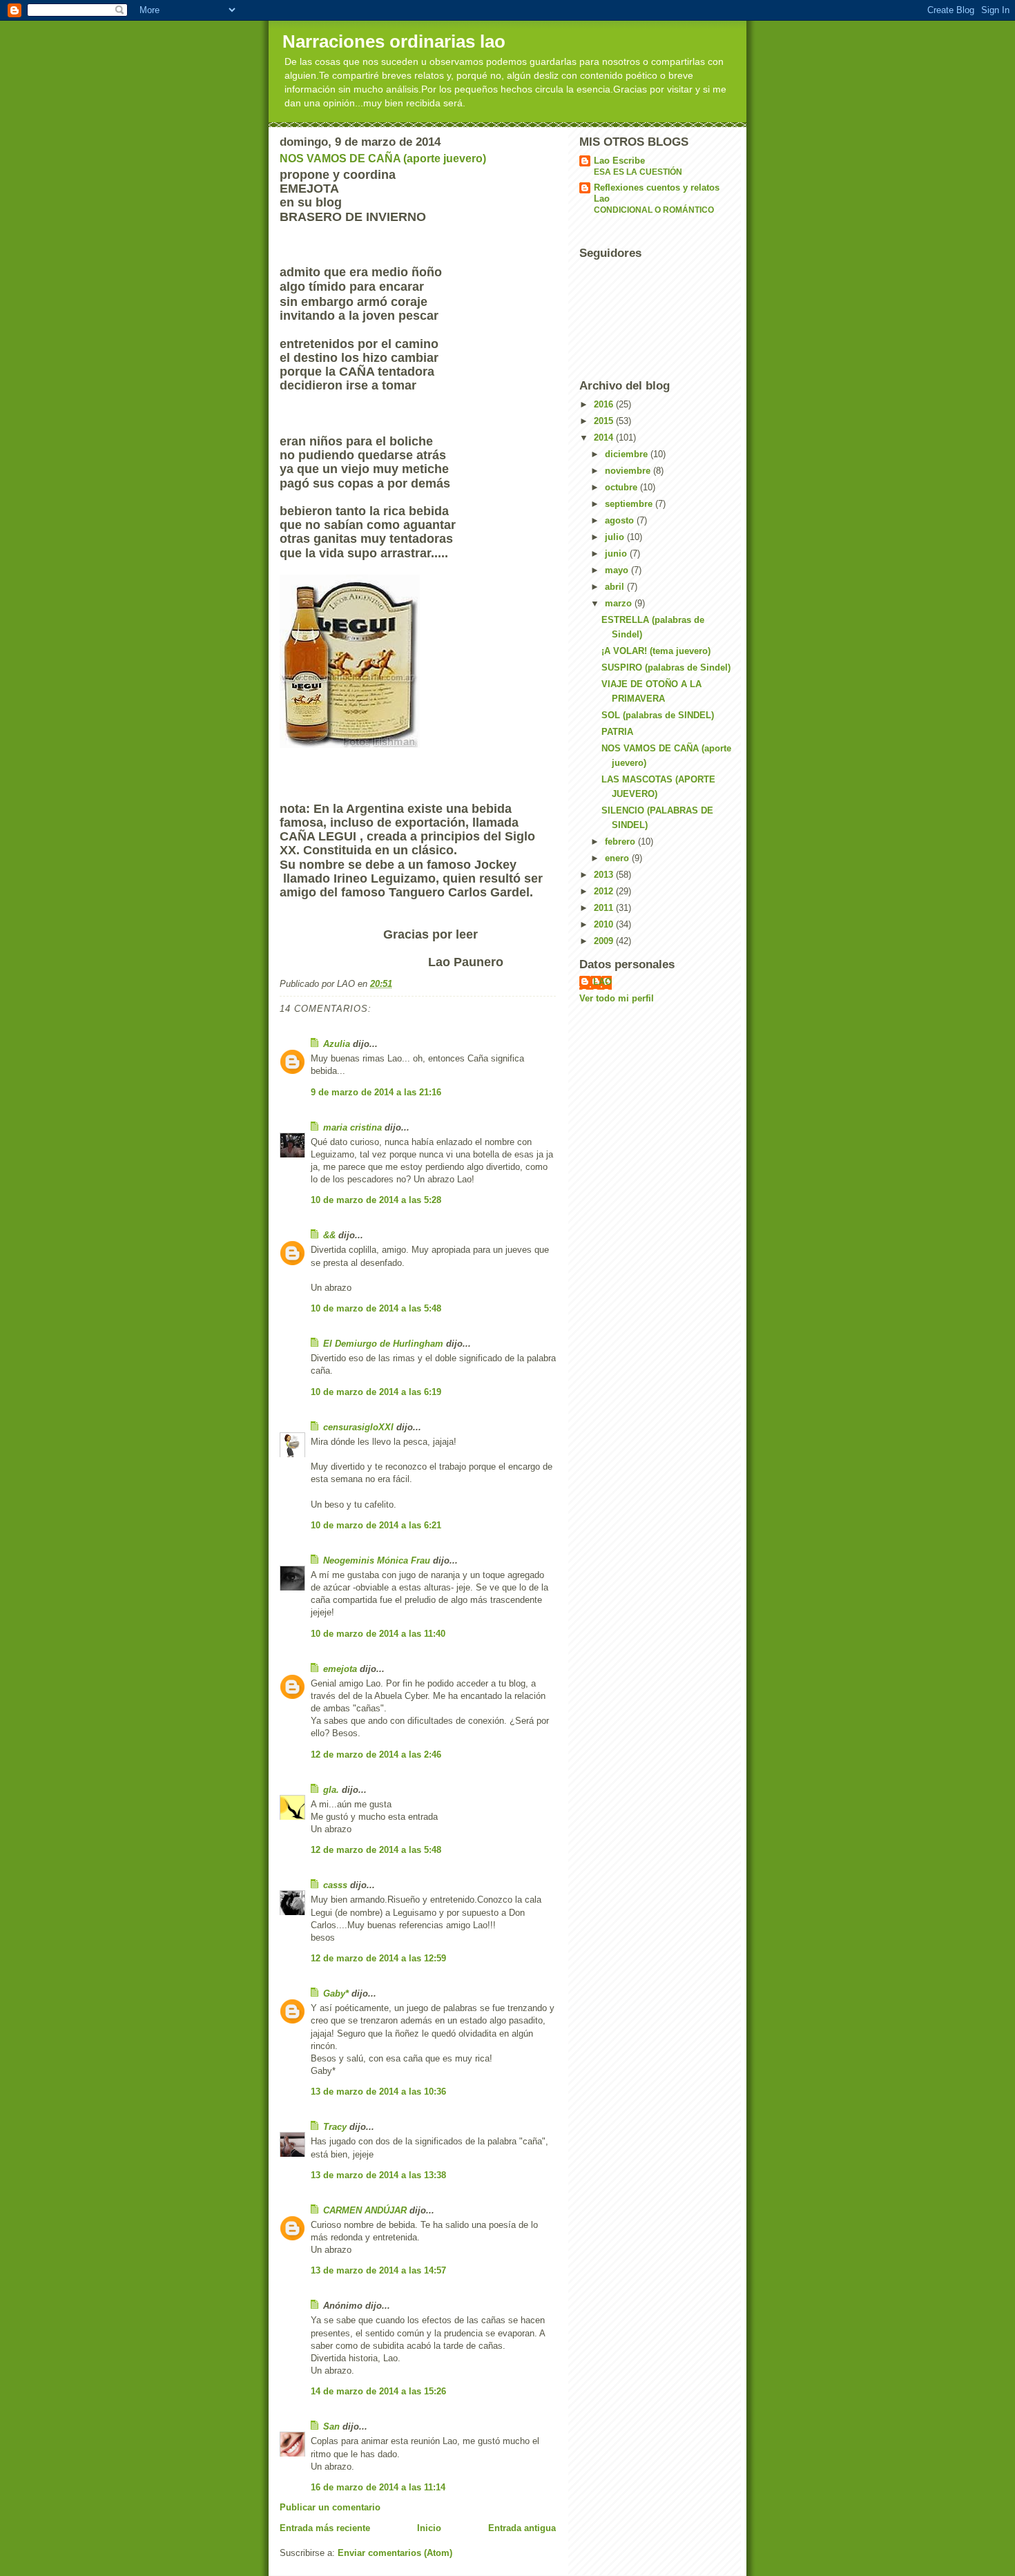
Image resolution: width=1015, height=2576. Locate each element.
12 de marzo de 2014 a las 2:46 (376, 1755)
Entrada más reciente (325, 2528)
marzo (620, 603)
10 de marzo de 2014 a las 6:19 (376, 1392)
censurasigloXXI (358, 1427)
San (331, 2426)
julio (616, 537)
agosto (621, 520)
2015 (605, 421)
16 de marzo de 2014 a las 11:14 (378, 2487)
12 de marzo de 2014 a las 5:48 (376, 1850)
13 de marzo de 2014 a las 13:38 (378, 2175)
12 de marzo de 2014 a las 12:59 (378, 1958)
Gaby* (336, 1993)
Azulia (337, 1044)
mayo (618, 570)
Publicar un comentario (330, 2507)
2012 (605, 891)
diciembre (628, 454)
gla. (331, 1790)
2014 (605, 438)
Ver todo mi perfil (617, 998)
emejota (340, 1669)
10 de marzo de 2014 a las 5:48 (376, 1308)
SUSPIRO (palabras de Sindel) (666, 667)
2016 (605, 404)
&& (329, 1235)
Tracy (335, 2127)
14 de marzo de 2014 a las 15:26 (378, 2391)
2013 (605, 875)
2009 (605, 941)
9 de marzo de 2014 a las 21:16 (376, 1092)
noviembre (629, 471)
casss (335, 1885)
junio (617, 554)
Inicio (429, 2528)
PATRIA (617, 732)
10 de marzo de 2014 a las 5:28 (376, 1200)
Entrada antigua (522, 2528)
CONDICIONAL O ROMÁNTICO (654, 210)
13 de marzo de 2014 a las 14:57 (378, 2270)
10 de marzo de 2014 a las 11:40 (378, 1634)
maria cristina (352, 1127)
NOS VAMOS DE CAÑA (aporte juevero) (383, 158)
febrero (621, 842)
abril (616, 587)
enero (618, 858)
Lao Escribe (619, 161)
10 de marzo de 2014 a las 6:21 (376, 1525)
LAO (602, 982)
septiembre (630, 504)
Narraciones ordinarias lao (394, 41)
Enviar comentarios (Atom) (395, 2553)
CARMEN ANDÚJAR (365, 2210)
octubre (622, 487)
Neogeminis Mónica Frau (377, 1560)
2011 (605, 908)
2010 (605, 924)
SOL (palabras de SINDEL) (658, 715)
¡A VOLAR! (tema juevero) (656, 651)
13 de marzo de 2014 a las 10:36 (378, 2092)
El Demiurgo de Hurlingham (383, 1344)
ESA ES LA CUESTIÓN (638, 172)
